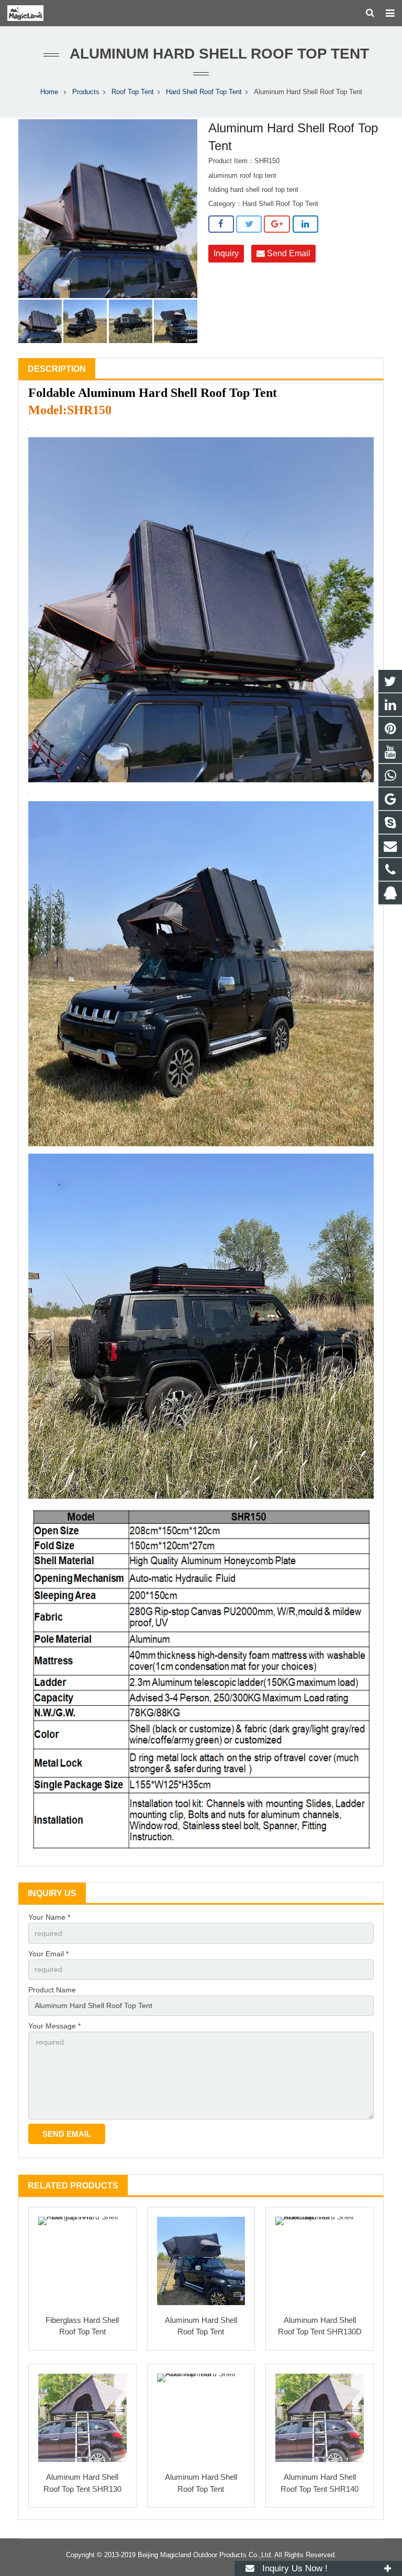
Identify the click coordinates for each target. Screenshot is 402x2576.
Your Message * (54, 2026)
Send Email (288, 253)
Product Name (52, 1990)
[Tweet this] (249, 224)
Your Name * (49, 1917)
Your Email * (48, 1954)
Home (49, 92)
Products (86, 92)
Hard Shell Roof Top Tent (204, 92)
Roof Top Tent (133, 92)
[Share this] (221, 224)
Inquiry (226, 253)
